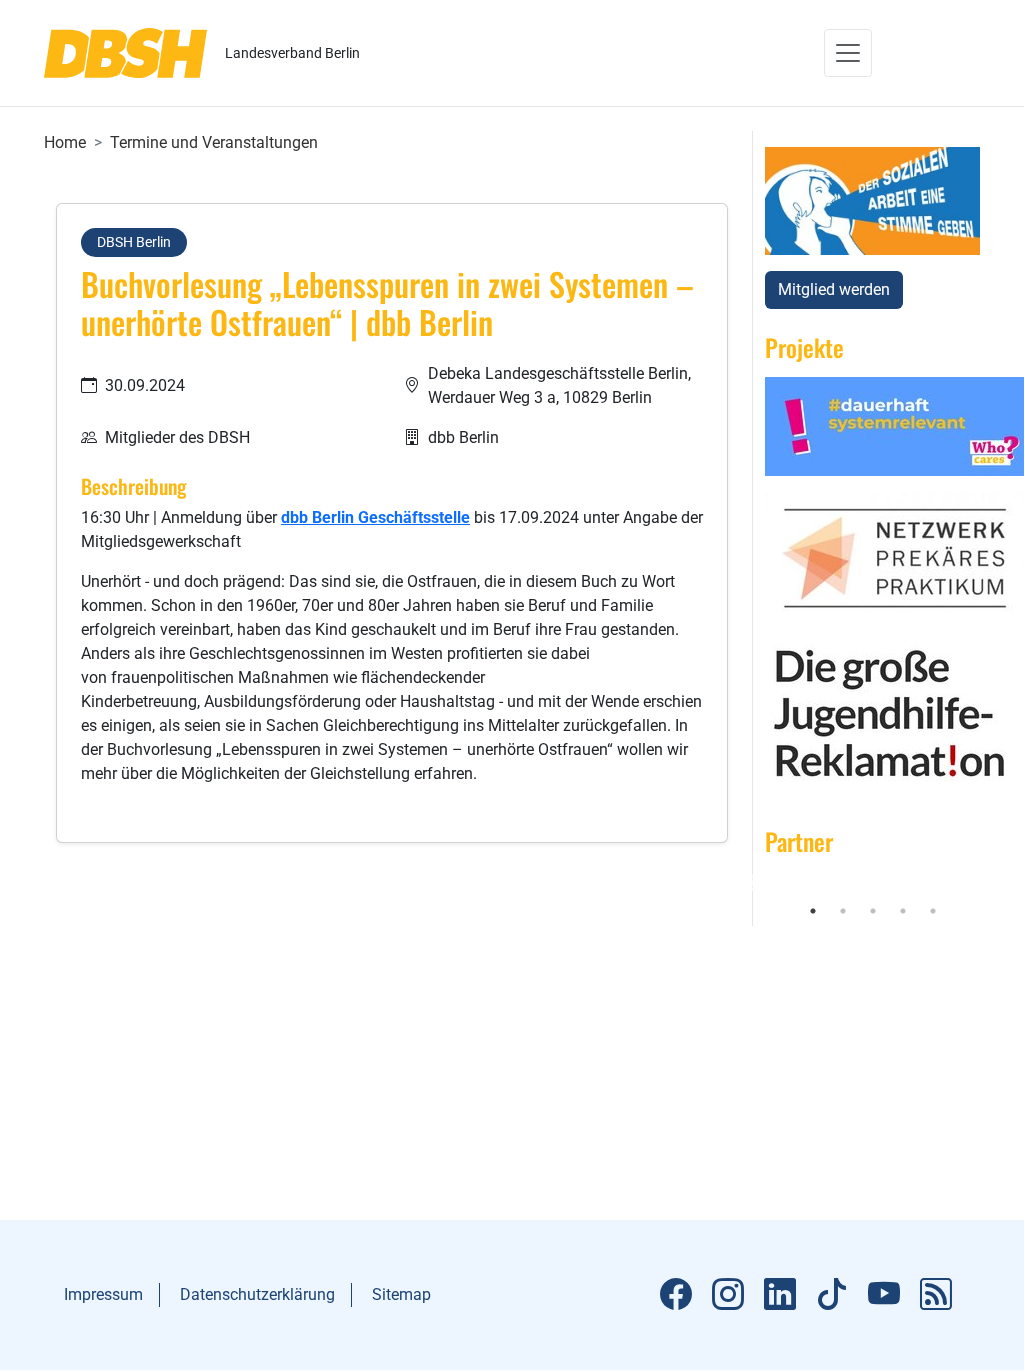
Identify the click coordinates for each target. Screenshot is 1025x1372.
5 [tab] (933, 911)
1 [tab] (813, 911)
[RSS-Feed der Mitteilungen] (936, 1295)
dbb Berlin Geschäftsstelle (375, 517)
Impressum (103, 1294)
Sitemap (401, 1294)
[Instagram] (728, 1295)
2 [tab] (843, 911)
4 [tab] (903, 911)
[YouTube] (884, 1295)
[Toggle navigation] (848, 53)
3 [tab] (873, 911)
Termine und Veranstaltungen (214, 142)
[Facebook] (676, 1295)
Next (995, 884)
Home (65, 142)
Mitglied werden (834, 289)
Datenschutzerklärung (257, 1294)
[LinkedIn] (780, 1295)
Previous (750, 884)
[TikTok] (832, 1295)
